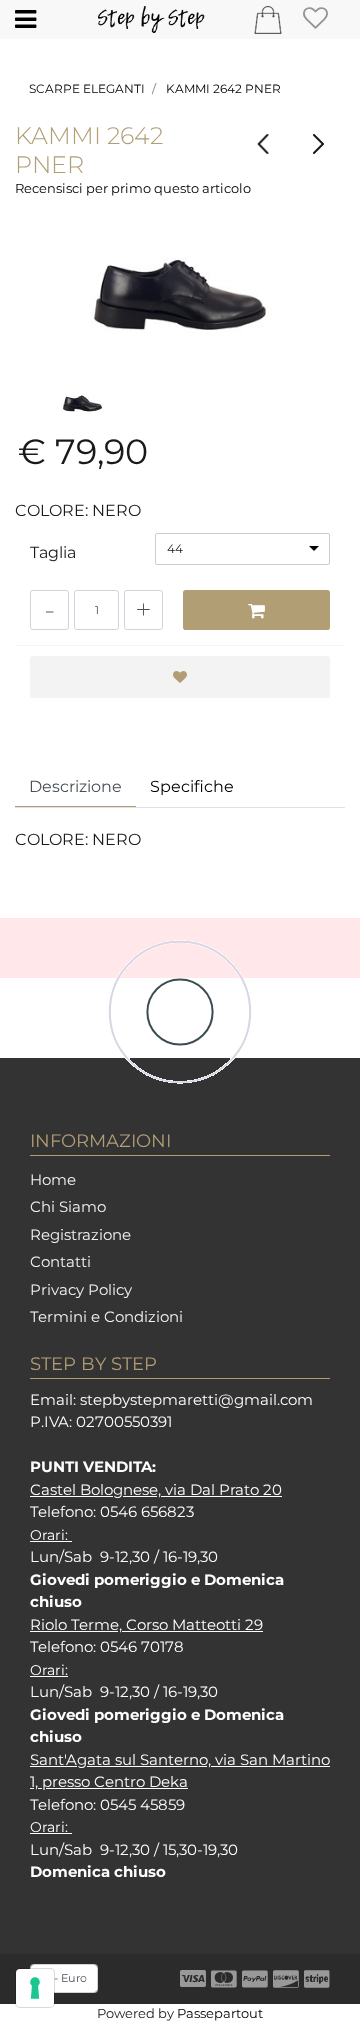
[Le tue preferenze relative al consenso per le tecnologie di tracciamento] (35, 1988)
